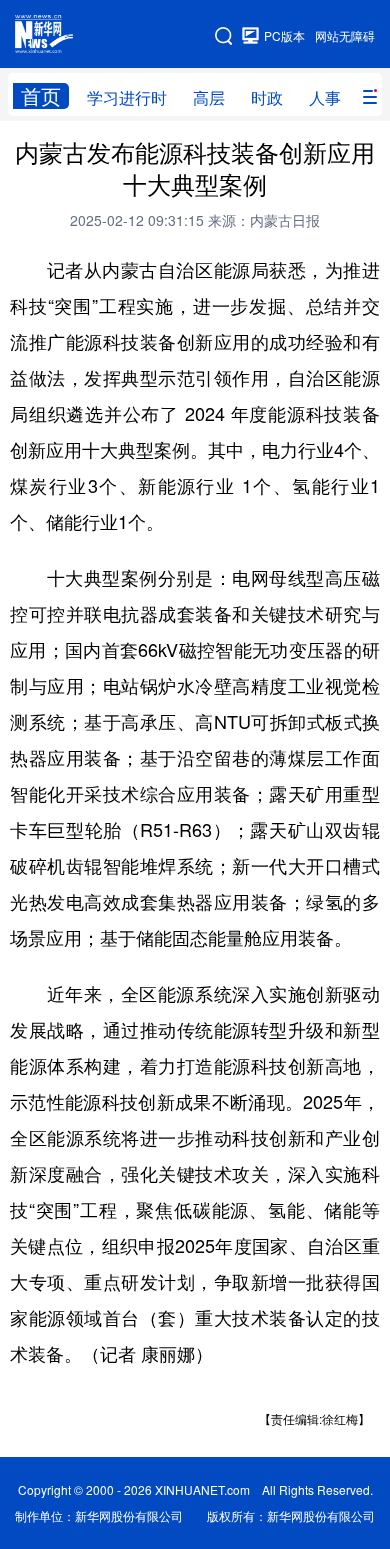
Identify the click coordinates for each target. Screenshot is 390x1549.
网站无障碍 (345, 35)
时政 (267, 97)
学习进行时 (127, 97)
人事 (325, 97)
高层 (209, 97)
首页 (41, 96)
